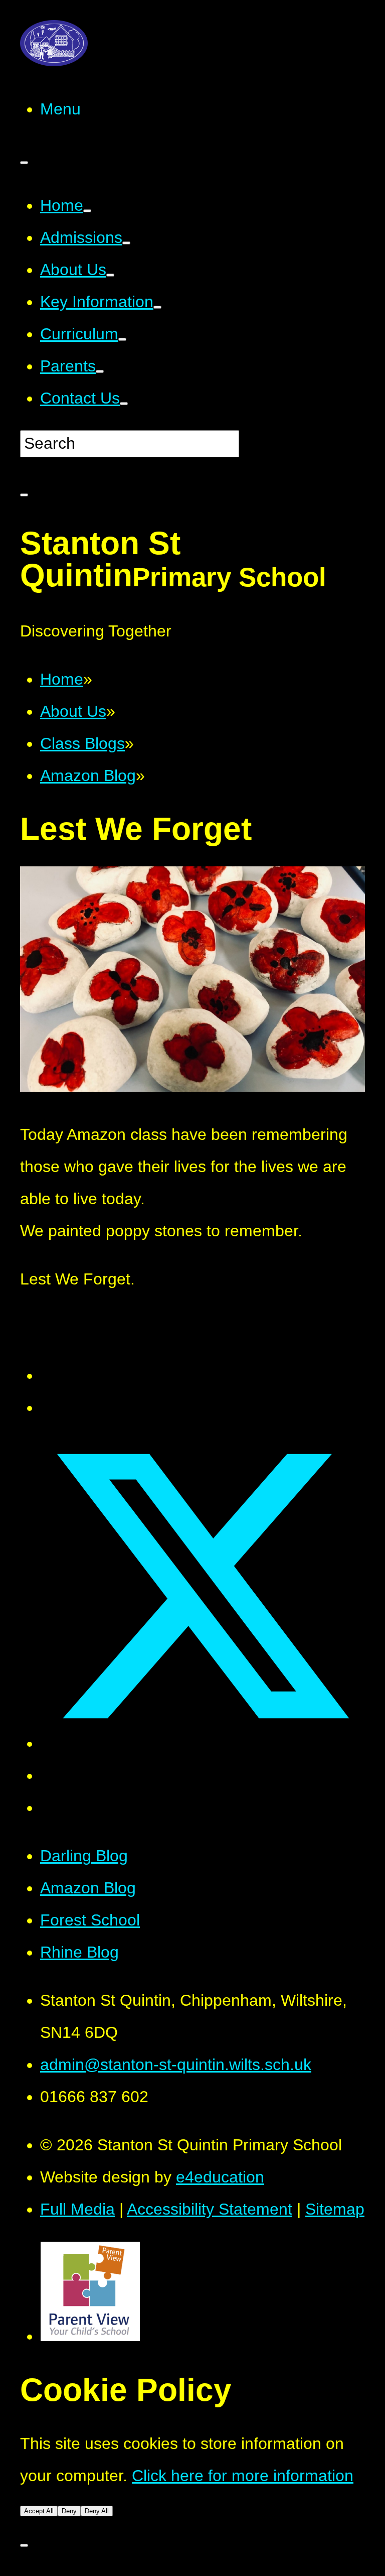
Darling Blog (84, 1856)
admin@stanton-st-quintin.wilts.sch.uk (176, 2065)
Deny (69, 2511)
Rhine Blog (79, 1952)
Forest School (90, 1920)
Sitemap (335, 2209)
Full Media (77, 2209)
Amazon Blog (88, 1888)
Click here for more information (243, 2476)
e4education (220, 2177)
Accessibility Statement (210, 2209)
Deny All (97, 2511)
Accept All (39, 2511)
